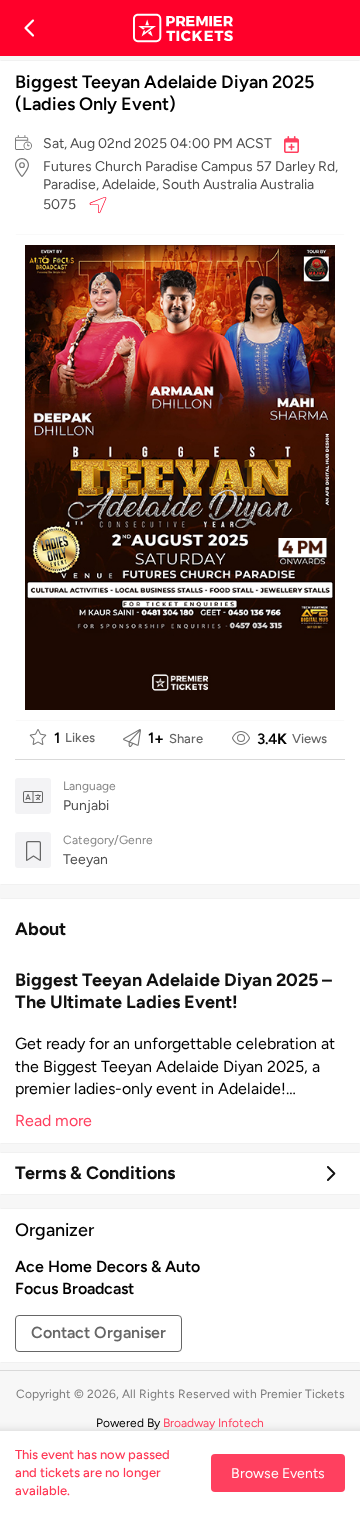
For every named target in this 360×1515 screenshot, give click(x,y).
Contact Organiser (98, 1332)
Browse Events (278, 1473)
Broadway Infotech (213, 1423)
